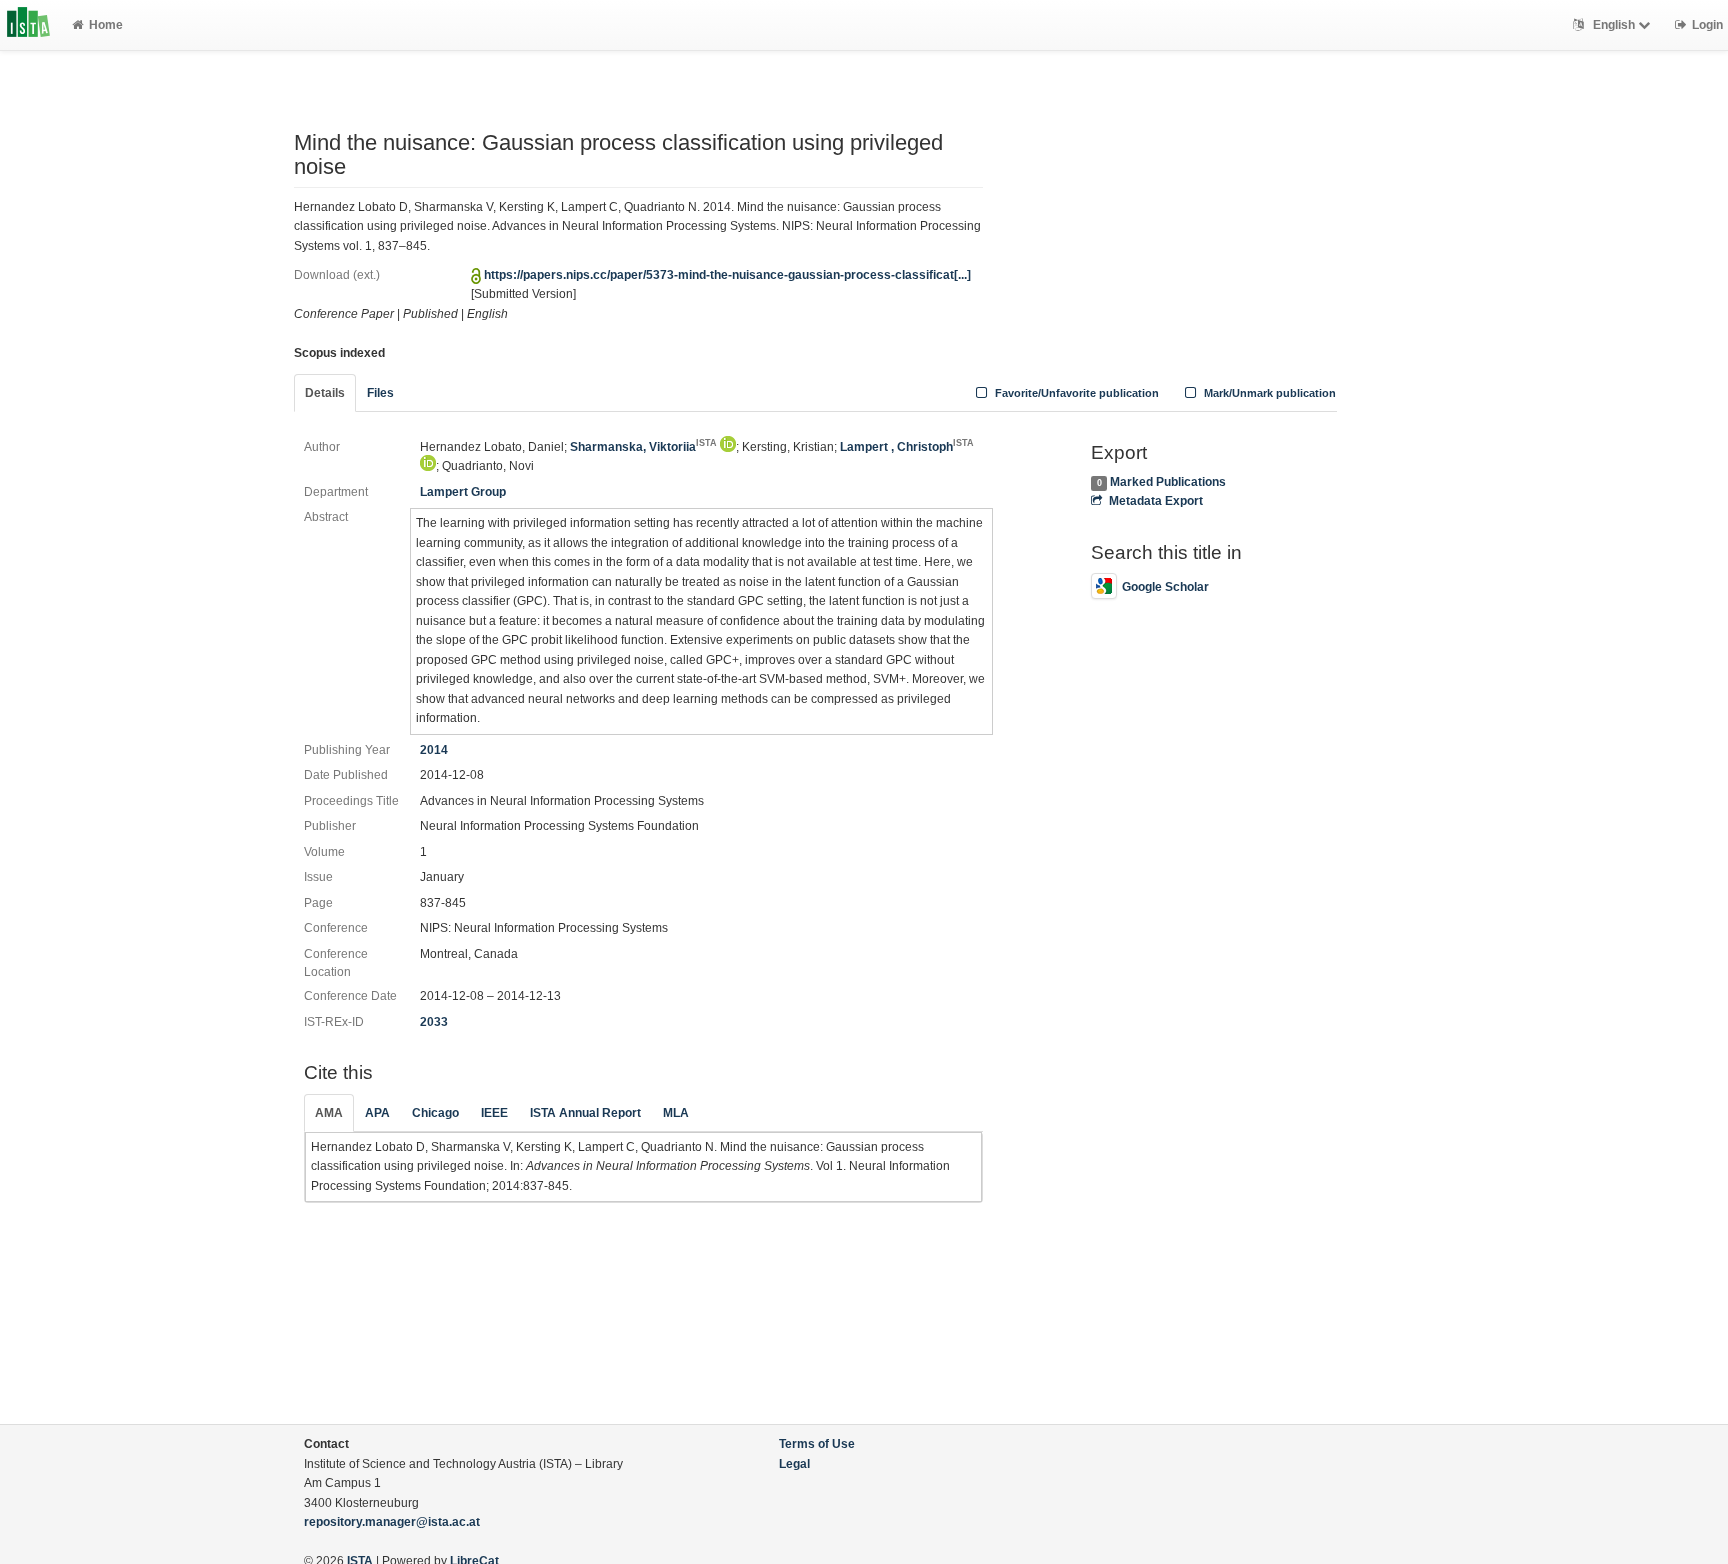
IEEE (494, 1113)
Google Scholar (1165, 587)
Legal (794, 1464)
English (1614, 25)
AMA (329, 1113)
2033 (434, 1022)
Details (325, 393)
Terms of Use (817, 1444)
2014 (434, 750)
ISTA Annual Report (585, 1113)
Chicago (435, 1113)
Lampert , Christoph (907, 447)
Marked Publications (1168, 482)
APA (377, 1113)
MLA (676, 1113)
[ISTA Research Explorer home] (28, 25)
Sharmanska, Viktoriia (643, 447)
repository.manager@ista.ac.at (392, 1522)
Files (380, 393)
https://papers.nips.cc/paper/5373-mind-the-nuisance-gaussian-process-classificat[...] (727, 275)
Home (106, 25)
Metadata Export (1155, 501)
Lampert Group (463, 492)
